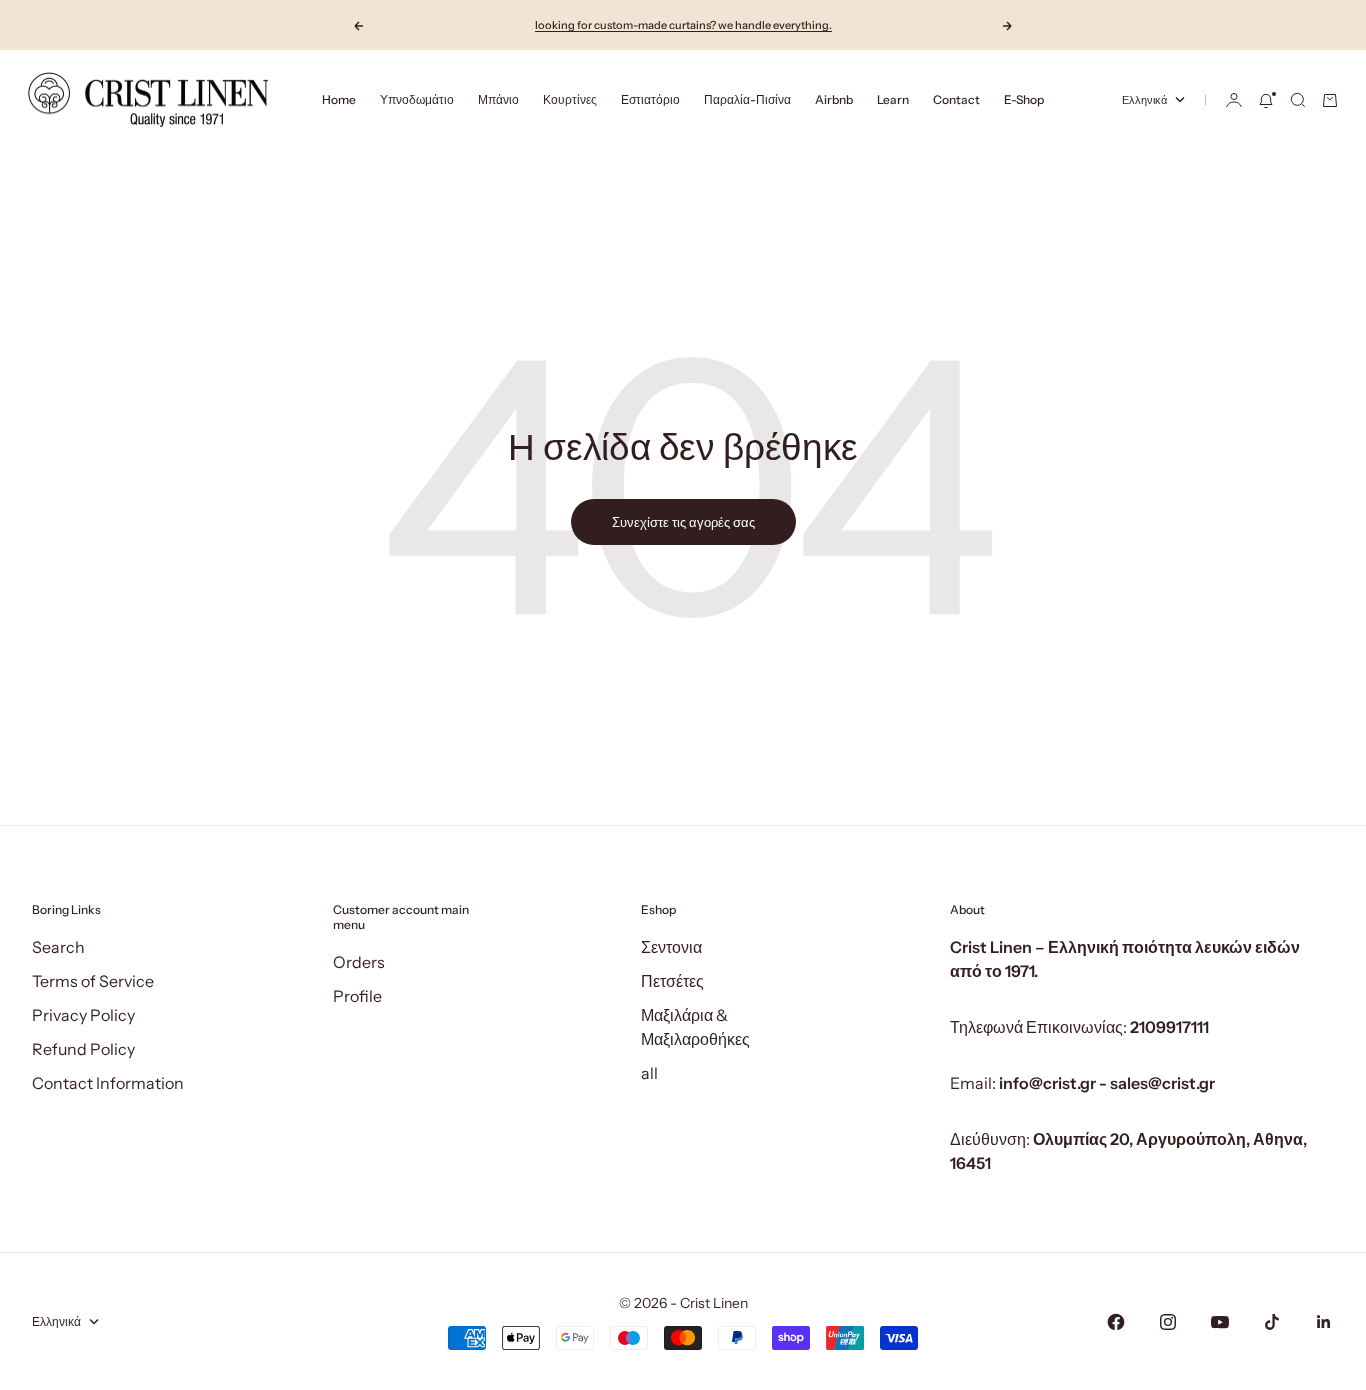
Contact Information (108, 1083)
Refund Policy (83, 1049)
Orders (359, 962)
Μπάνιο (498, 99)
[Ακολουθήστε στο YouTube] (1220, 1322)
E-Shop (1024, 99)
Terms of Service (93, 981)
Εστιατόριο (650, 99)
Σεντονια (671, 947)
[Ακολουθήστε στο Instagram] (1168, 1322)
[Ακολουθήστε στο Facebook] (1116, 1322)
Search (58, 947)
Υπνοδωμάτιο (417, 99)
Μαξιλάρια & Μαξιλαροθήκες (695, 1027)
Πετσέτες (672, 981)
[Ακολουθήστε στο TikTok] (1272, 1322)
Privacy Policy (83, 1015)
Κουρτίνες (570, 99)
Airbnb (834, 99)
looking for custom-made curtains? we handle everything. (683, 25)
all (649, 1073)
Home (339, 99)
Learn (893, 99)
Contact (956, 99)
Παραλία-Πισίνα (747, 99)
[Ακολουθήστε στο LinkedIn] (1324, 1322)
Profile (357, 996)
